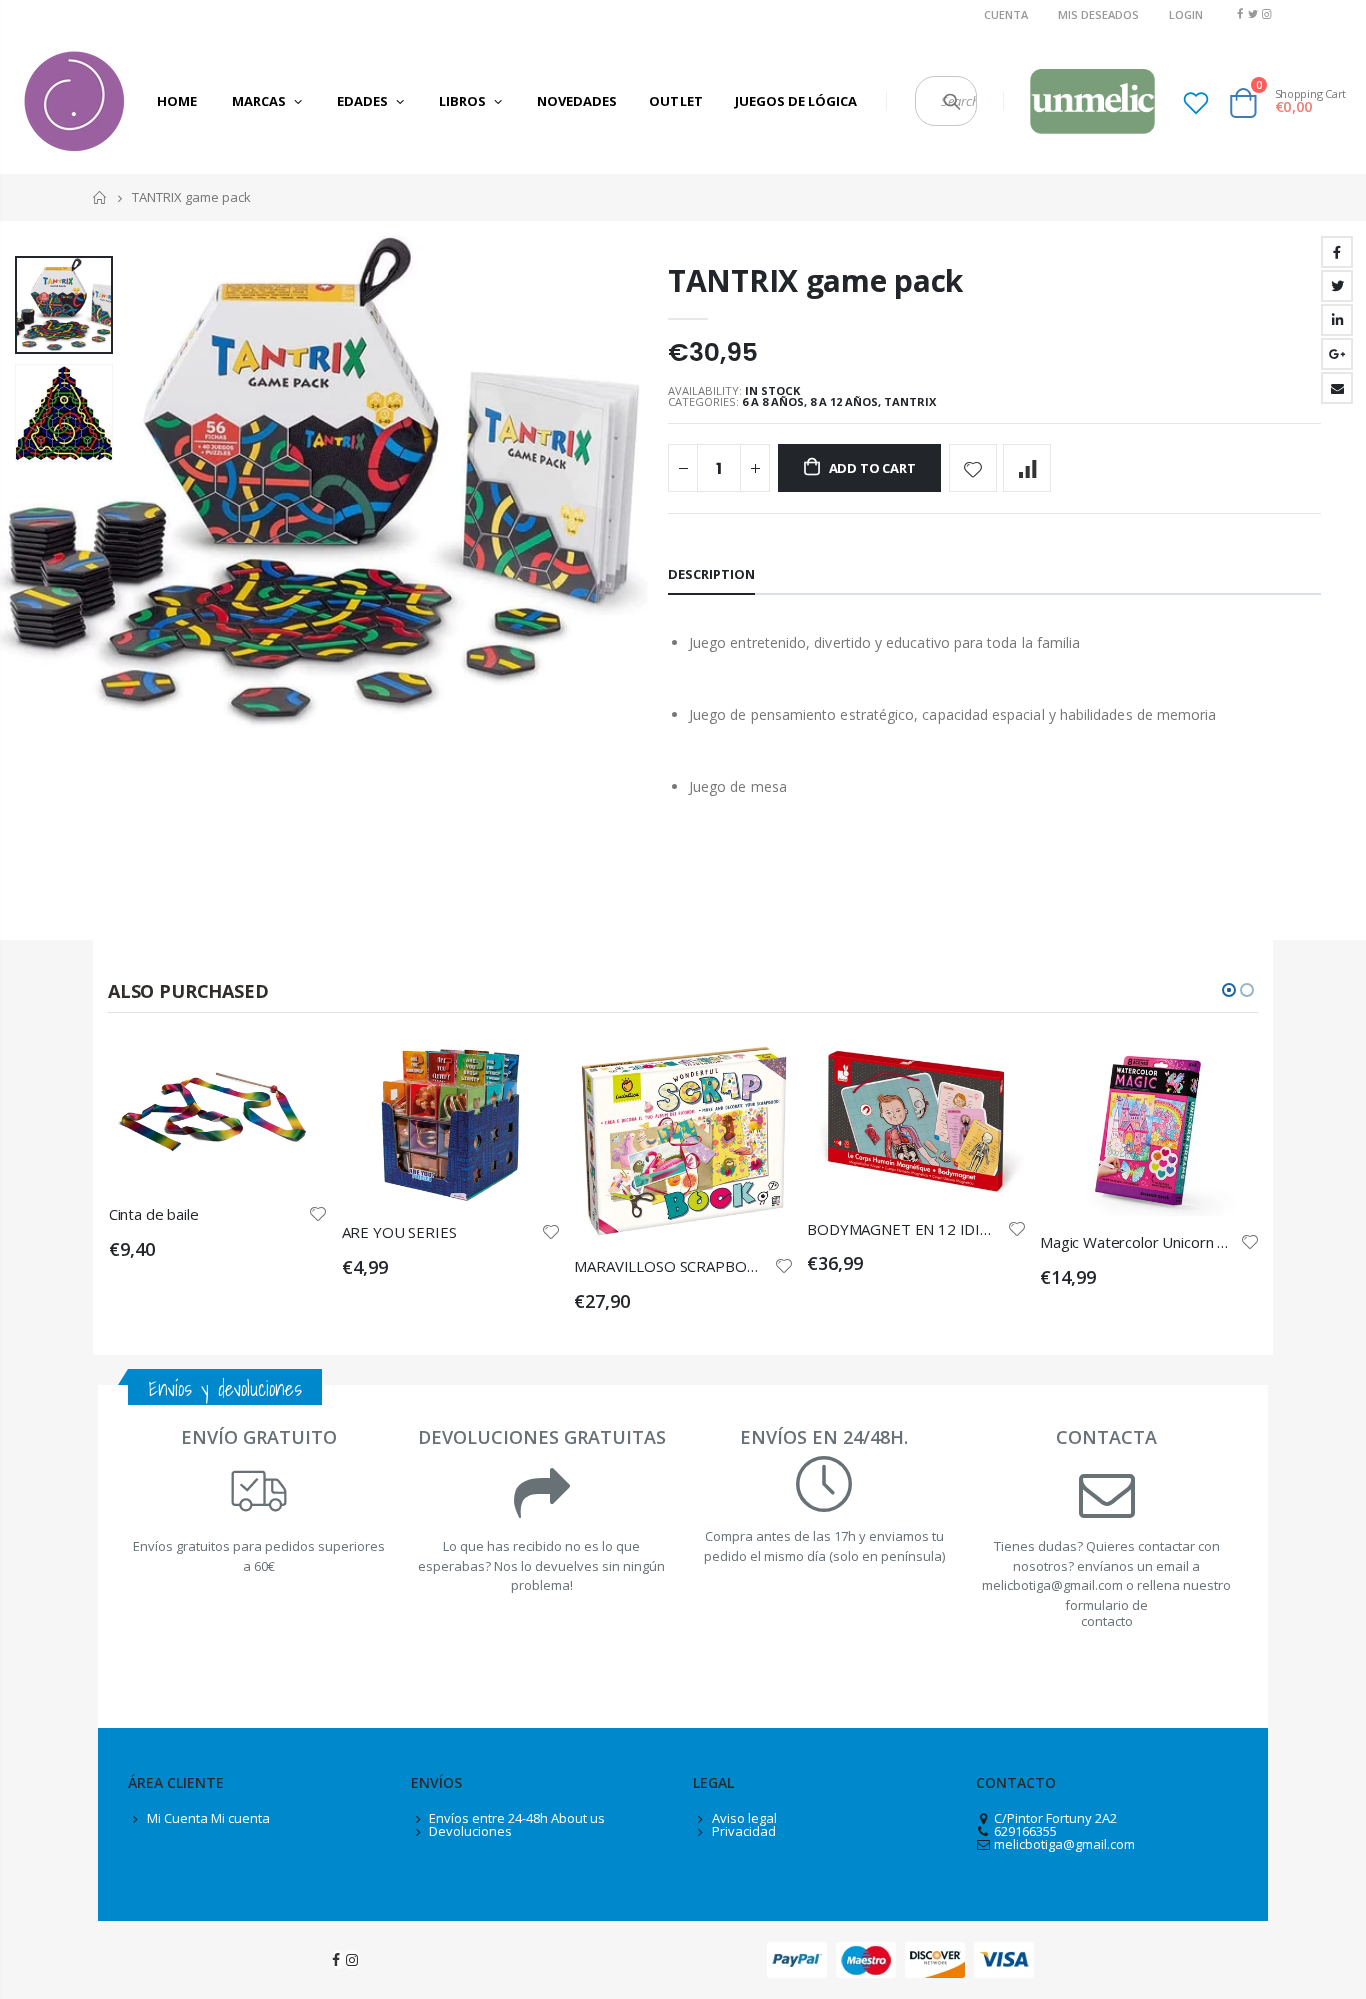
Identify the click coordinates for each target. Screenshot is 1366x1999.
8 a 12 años (844, 401)
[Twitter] (1253, 13)
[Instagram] (1266, 13)
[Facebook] (1239, 13)
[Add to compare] (1027, 468)
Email (1337, 388)
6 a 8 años (773, 401)
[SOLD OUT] (760, 1075)
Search (951, 101)
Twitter (1337, 286)
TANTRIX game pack (815, 280)
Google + (1337, 354)
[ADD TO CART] (295, 1075)
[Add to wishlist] (973, 468)
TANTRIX (910, 401)
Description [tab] (711, 574)
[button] (1229, 990)
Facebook (1337, 252)
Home (100, 197)
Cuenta (1006, 14)
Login (1186, 14)
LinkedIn (1337, 320)
